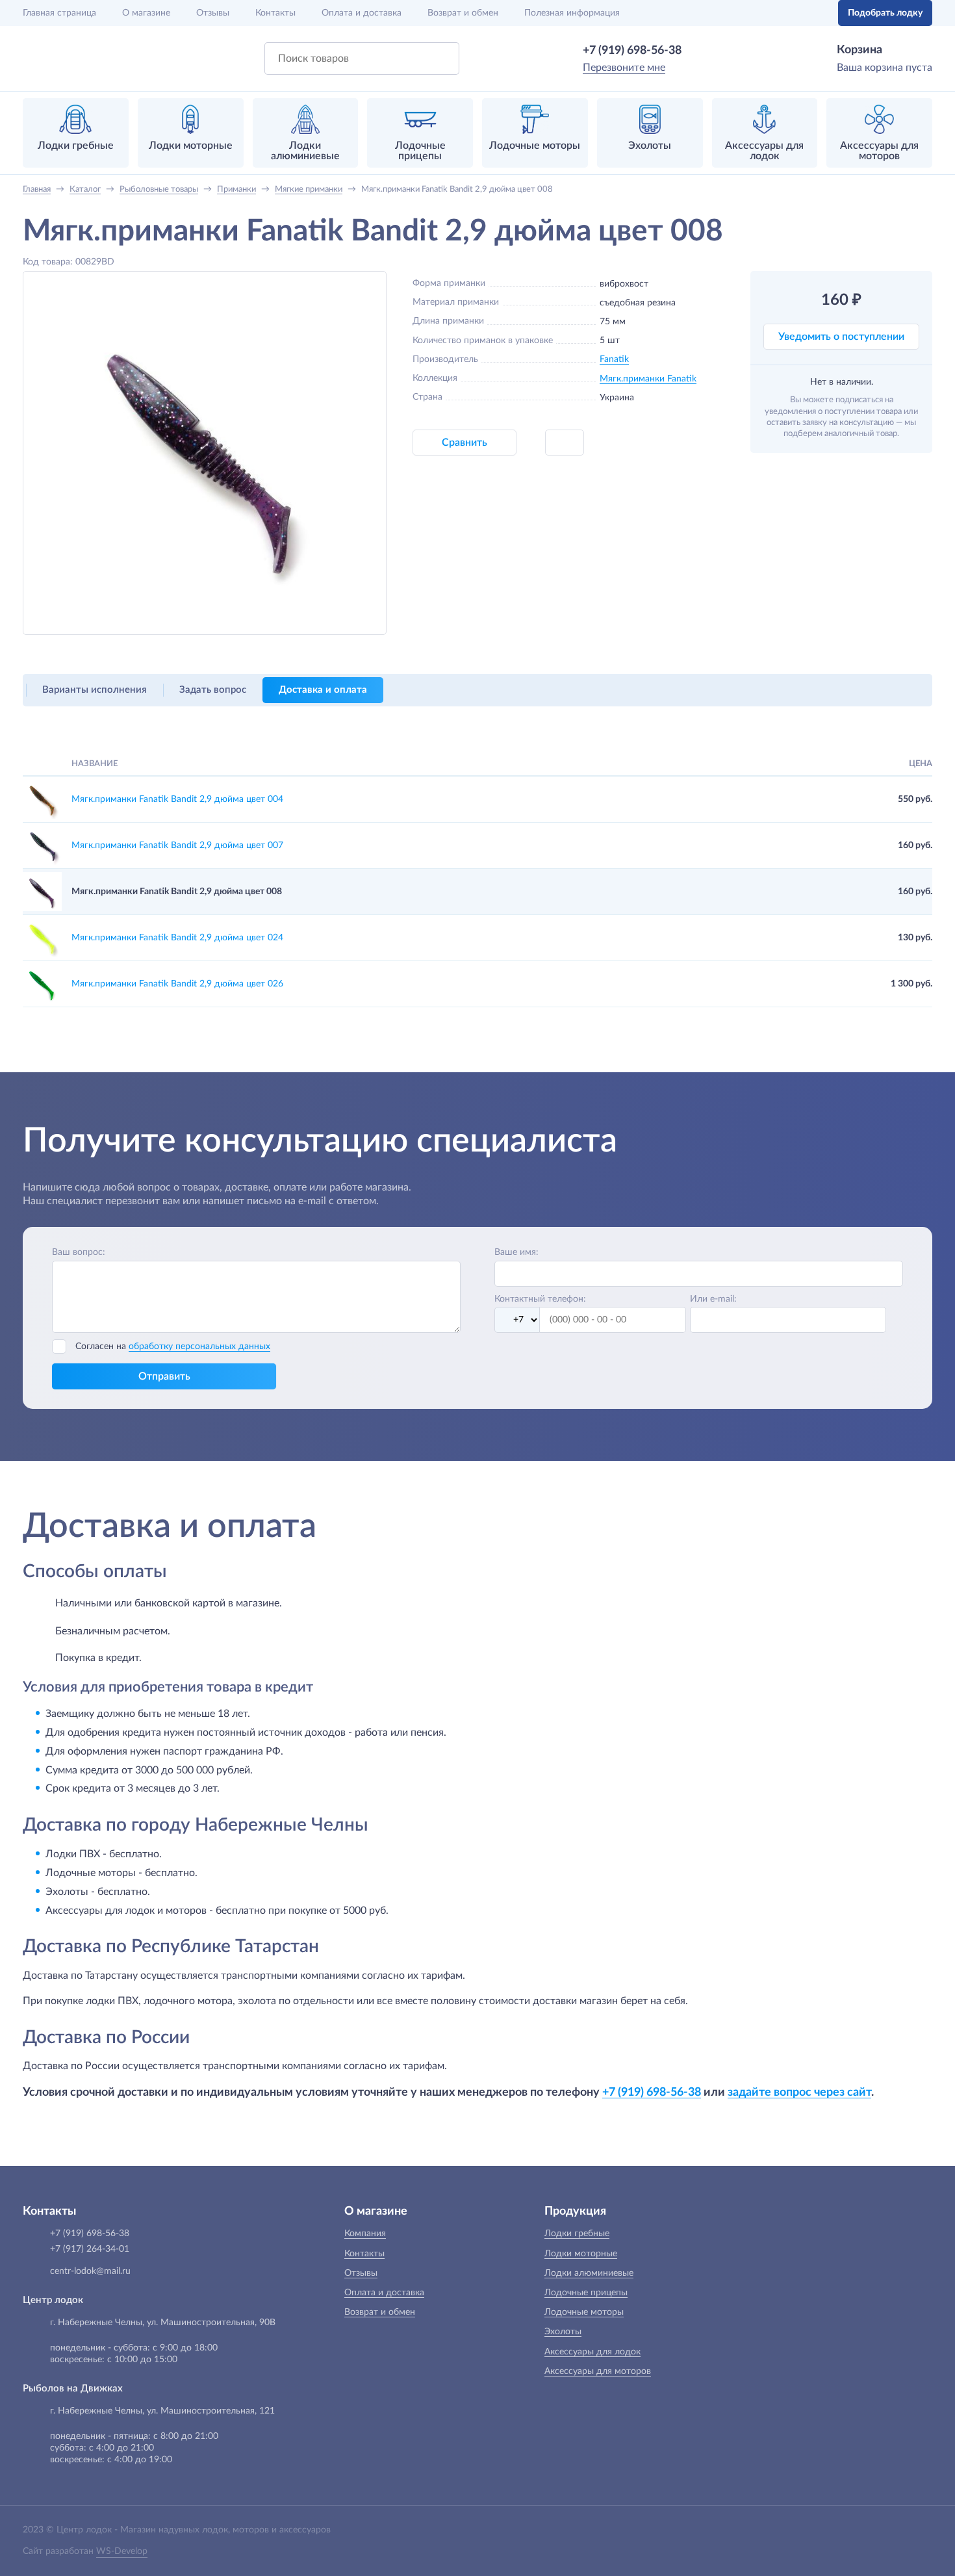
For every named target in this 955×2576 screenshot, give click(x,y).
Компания (365, 2234)
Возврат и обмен (463, 13)
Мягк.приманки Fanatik (648, 379)
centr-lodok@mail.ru (90, 2271)
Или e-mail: (713, 1299)
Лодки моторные (581, 2254)
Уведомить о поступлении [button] (841, 337)
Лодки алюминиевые (589, 2273)
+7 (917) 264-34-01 (90, 2249)
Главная (59, 13)
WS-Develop (122, 2551)
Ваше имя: (516, 1252)
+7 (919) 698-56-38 (632, 51)
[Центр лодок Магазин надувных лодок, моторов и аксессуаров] (57, 58)
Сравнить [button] (465, 443)
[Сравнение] (787, 13)
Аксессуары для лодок (592, 2352)
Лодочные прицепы (586, 2293)
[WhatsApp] (700, 51)
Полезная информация (572, 13)
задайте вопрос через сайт (799, 2092)
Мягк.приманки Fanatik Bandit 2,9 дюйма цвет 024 (177, 938)
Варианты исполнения (95, 690)
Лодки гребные (577, 2234)
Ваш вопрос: (79, 1252)
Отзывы (213, 13)
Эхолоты (563, 2332)
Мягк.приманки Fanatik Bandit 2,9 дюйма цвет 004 (177, 799)
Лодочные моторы (584, 2312)
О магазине (146, 13)
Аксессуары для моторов (598, 2371)
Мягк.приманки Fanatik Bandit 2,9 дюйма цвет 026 (177, 984)
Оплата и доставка (362, 13)
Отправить (164, 1376)
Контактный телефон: (540, 1299)
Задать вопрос (213, 690)
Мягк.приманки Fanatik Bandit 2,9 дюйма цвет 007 (177, 845)
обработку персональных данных (199, 1346)
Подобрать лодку (885, 13)
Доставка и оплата (323, 690)
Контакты (275, 13)
